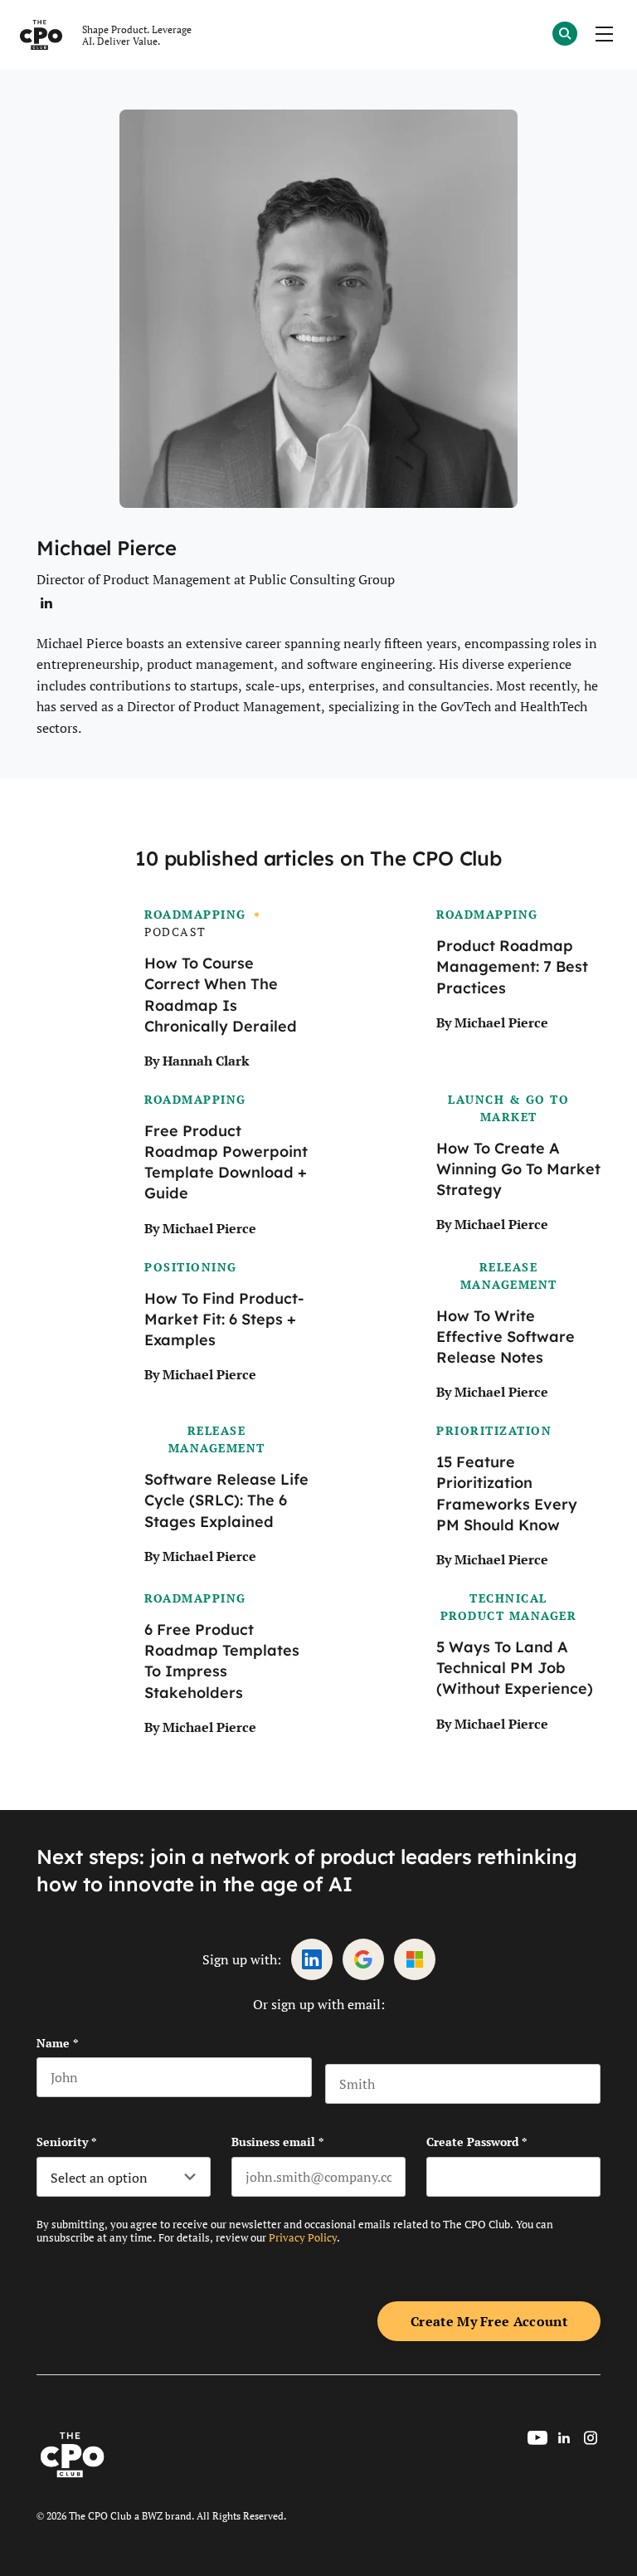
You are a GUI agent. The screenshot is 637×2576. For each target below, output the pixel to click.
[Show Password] (592, 2177)
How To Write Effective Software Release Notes (506, 1337)
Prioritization (494, 1430)
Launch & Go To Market (508, 1108)
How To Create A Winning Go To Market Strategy (518, 1169)
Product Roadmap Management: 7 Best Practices (512, 967)
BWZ (152, 2515)
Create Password (477, 2142)
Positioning (191, 1267)
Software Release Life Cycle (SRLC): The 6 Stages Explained (226, 1500)
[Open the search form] (565, 36)
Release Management (509, 1276)
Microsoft (415, 1959)
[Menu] (604, 35)
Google (363, 1959)
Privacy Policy (303, 2237)
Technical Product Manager (509, 1607)
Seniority (66, 2142)
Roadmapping (195, 914)
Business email (277, 2142)
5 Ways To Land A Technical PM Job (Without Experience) (515, 1668)
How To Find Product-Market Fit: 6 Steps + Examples (224, 1320)
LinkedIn (312, 1959)
